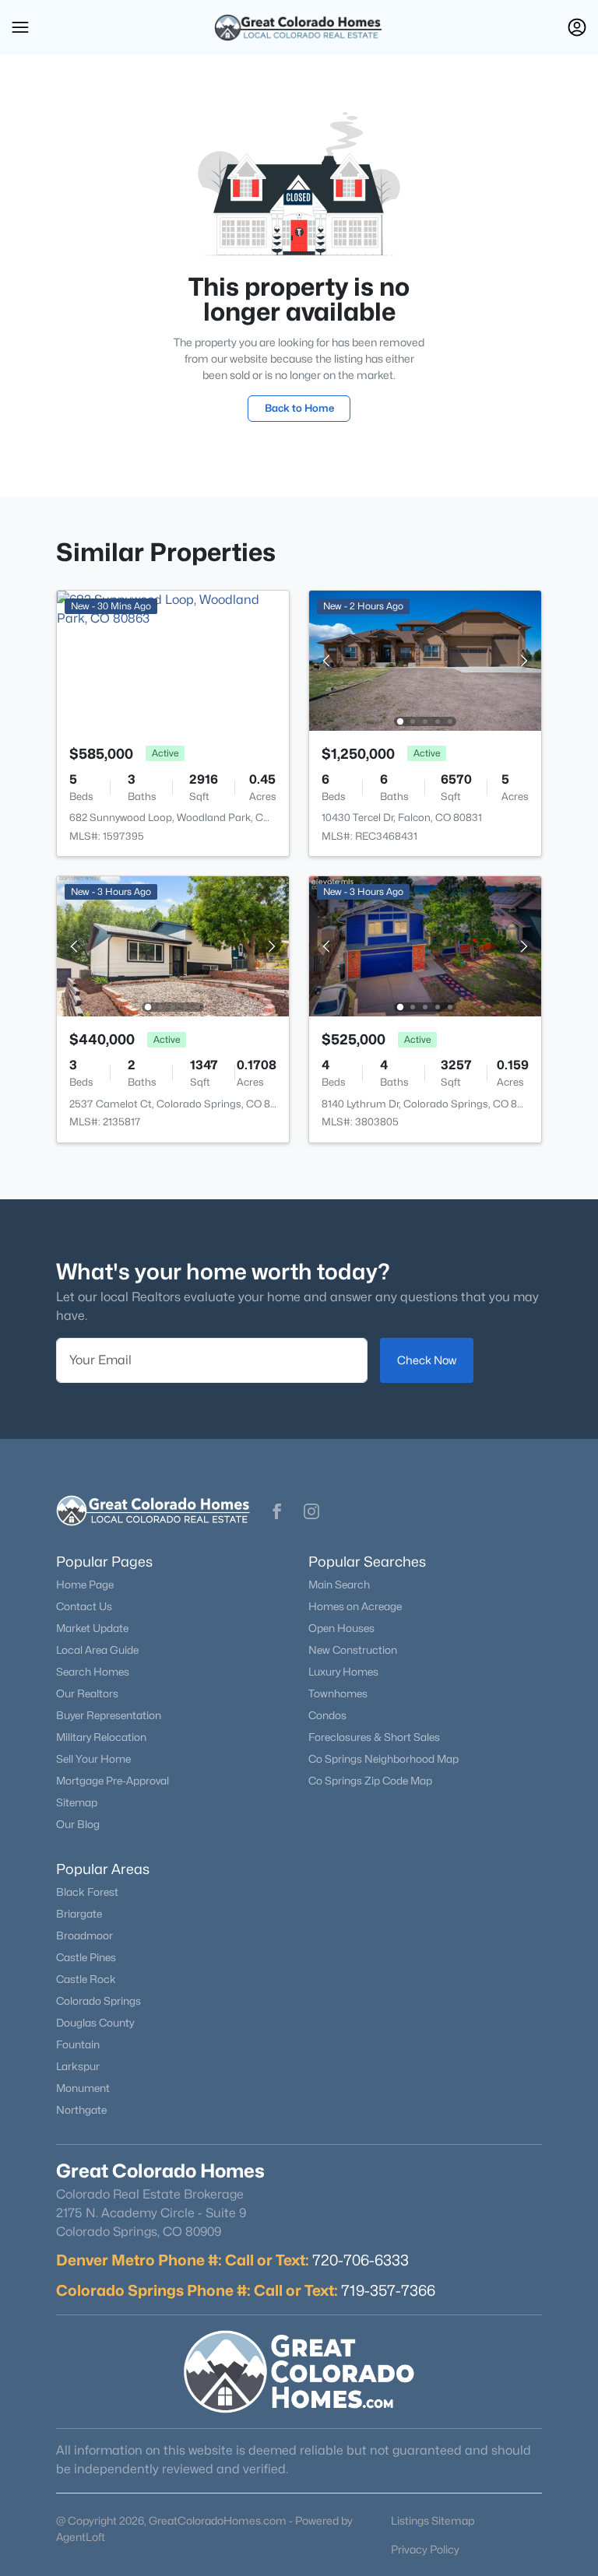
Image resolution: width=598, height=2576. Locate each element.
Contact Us (84, 1606)
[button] (20, 27)
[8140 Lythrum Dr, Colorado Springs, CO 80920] (425, 945)
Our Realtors (87, 1693)
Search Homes (93, 1672)
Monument (83, 2088)
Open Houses (341, 1628)
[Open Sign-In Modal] (577, 27)
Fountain (78, 2044)
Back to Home (299, 408)
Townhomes (338, 1693)
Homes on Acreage (355, 1606)
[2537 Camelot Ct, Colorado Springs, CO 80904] (173, 945)
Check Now (427, 1360)
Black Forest (87, 1892)
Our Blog (78, 1824)
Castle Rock (86, 1979)
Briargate (79, 1914)
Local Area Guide (97, 1650)
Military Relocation (101, 1737)
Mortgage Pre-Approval (113, 1781)
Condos (327, 1715)
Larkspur (78, 2066)
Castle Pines (86, 1957)
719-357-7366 (388, 2290)
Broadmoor (84, 1936)
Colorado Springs (98, 2001)
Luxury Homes (343, 1672)
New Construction (353, 1650)
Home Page (85, 1585)
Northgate (81, 2110)
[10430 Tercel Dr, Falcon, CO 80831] (425, 660)
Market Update (92, 1628)
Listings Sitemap (433, 2520)
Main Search (339, 1585)
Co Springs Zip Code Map (370, 1781)
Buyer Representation (109, 1715)
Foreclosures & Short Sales (374, 1737)
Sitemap (77, 1802)
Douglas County (95, 2023)
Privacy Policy (425, 2549)
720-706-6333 (361, 2260)
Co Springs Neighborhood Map (383, 1759)
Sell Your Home (93, 1759)
